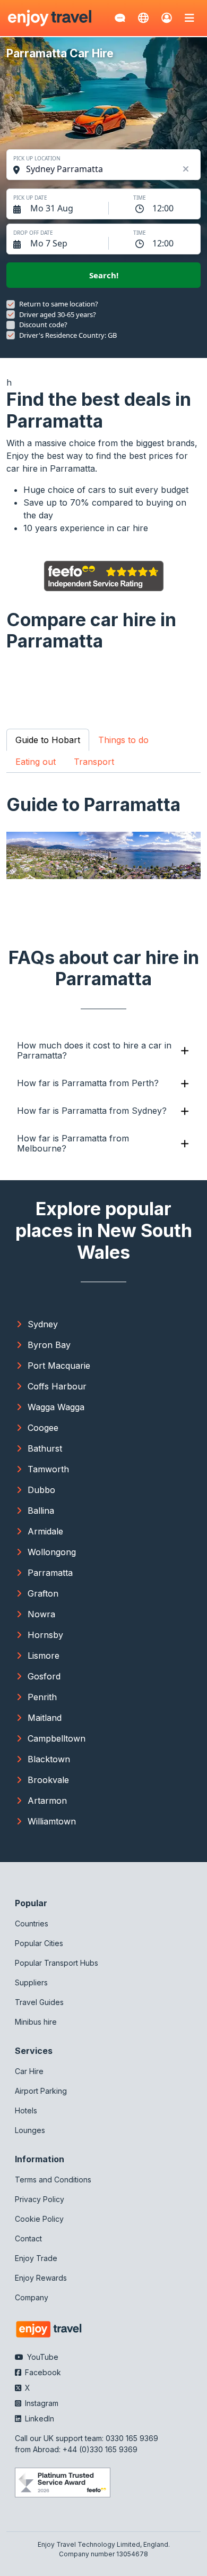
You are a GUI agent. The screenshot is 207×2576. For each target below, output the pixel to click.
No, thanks (156, 1332)
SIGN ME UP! (155, 1316)
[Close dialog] (200, 1236)
